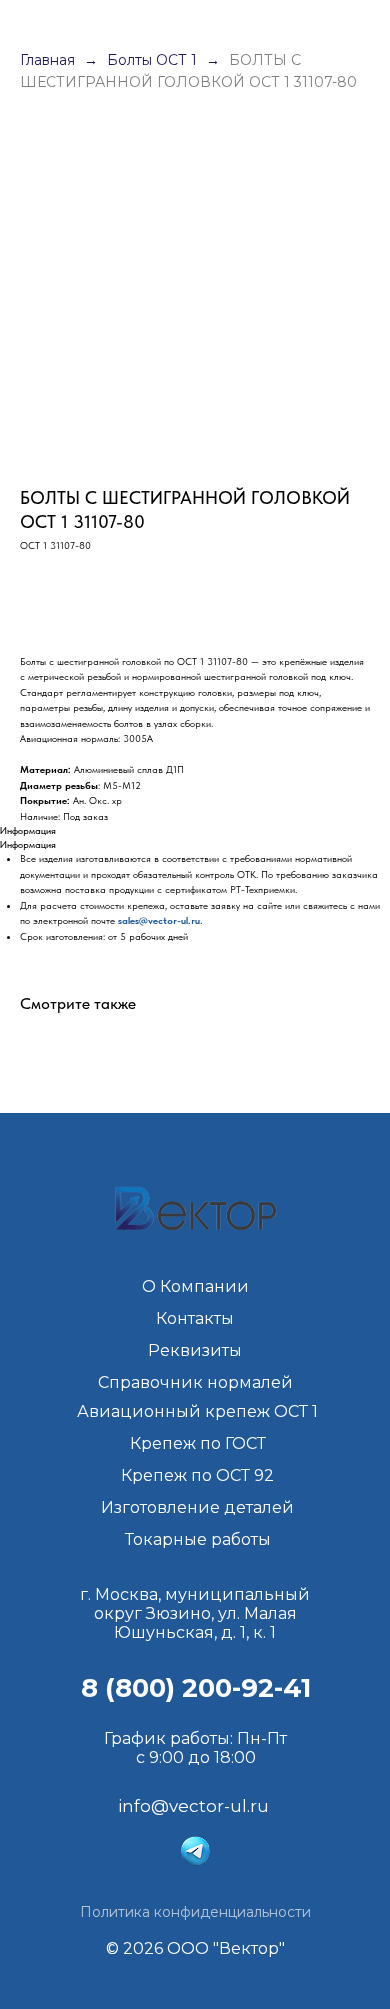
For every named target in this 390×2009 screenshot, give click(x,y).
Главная (47, 60)
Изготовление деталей (197, 1507)
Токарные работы (198, 1539)
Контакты (195, 1318)
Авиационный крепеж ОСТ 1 (197, 1411)
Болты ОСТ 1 (154, 60)
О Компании (195, 1286)
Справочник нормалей (195, 1382)
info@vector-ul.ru (193, 1806)
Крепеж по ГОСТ (198, 1443)
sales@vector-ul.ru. (160, 920)
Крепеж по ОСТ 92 (197, 1475)
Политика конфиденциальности (195, 1912)
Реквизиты (195, 1350)
